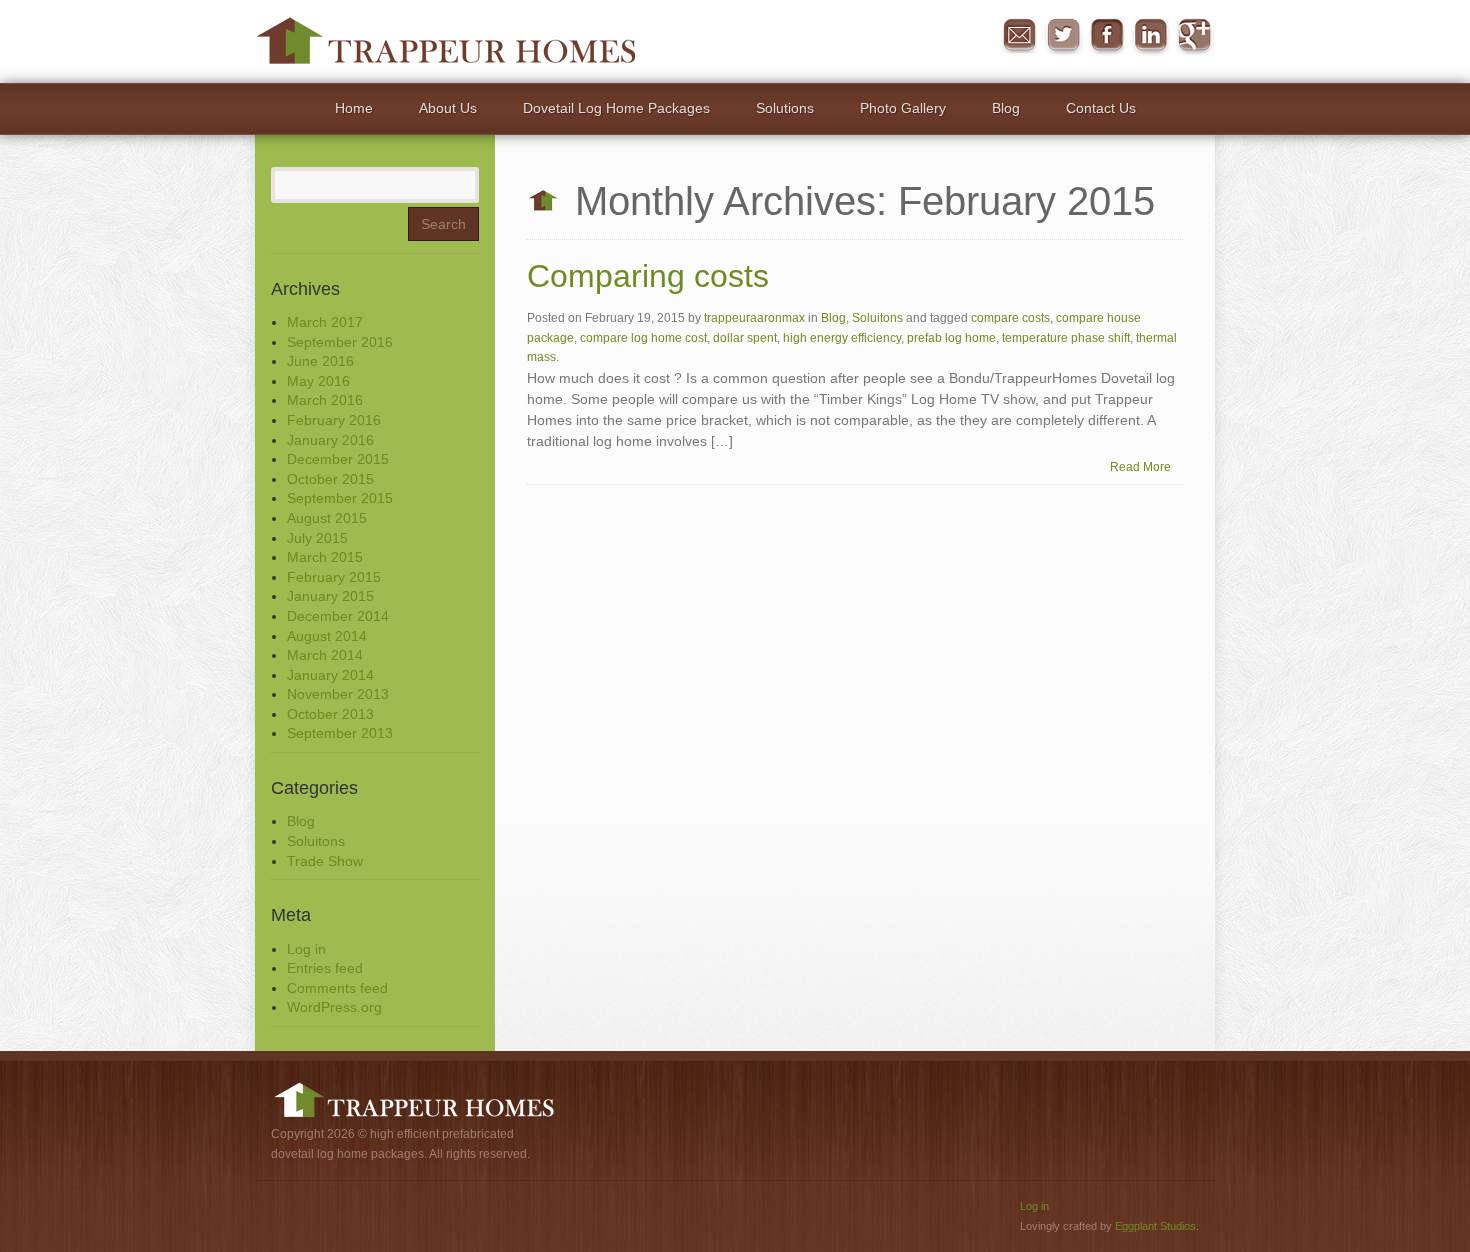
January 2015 (330, 596)
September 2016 (340, 342)
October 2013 (330, 714)
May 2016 (318, 381)
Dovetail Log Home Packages (616, 108)
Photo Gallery (903, 108)
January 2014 (330, 675)
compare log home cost (643, 338)
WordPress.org (334, 1007)
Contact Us (1101, 108)
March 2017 (325, 322)
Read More (1140, 467)
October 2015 (330, 479)
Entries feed (325, 968)
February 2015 (334, 577)
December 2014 (338, 616)
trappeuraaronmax (754, 318)
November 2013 (338, 694)
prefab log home (951, 338)
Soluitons (316, 841)
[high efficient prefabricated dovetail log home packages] (445, 40)
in (1151, 36)
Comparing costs (648, 276)
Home (354, 108)
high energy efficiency (842, 338)
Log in (306, 949)
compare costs (1010, 318)
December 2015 (338, 459)
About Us (448, 108)
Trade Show (325, 861)
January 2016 (330, 440)
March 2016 (325, 400)
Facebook (1107, 36)
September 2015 (340, 498)
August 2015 (327, 518)
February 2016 (334, 420)
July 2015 (317, 538)
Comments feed (337, 988)
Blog (1006, 108)
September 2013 (340, 733)
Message (1019, 36)
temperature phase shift (1066, 338)
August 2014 (327, 636)
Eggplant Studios (1155, 1226)
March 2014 (325, 655)
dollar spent (745, 338)
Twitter (1063, 36)
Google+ (1195, 36)
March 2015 (325, 557)
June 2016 (320, 361)
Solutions (785, 108)
